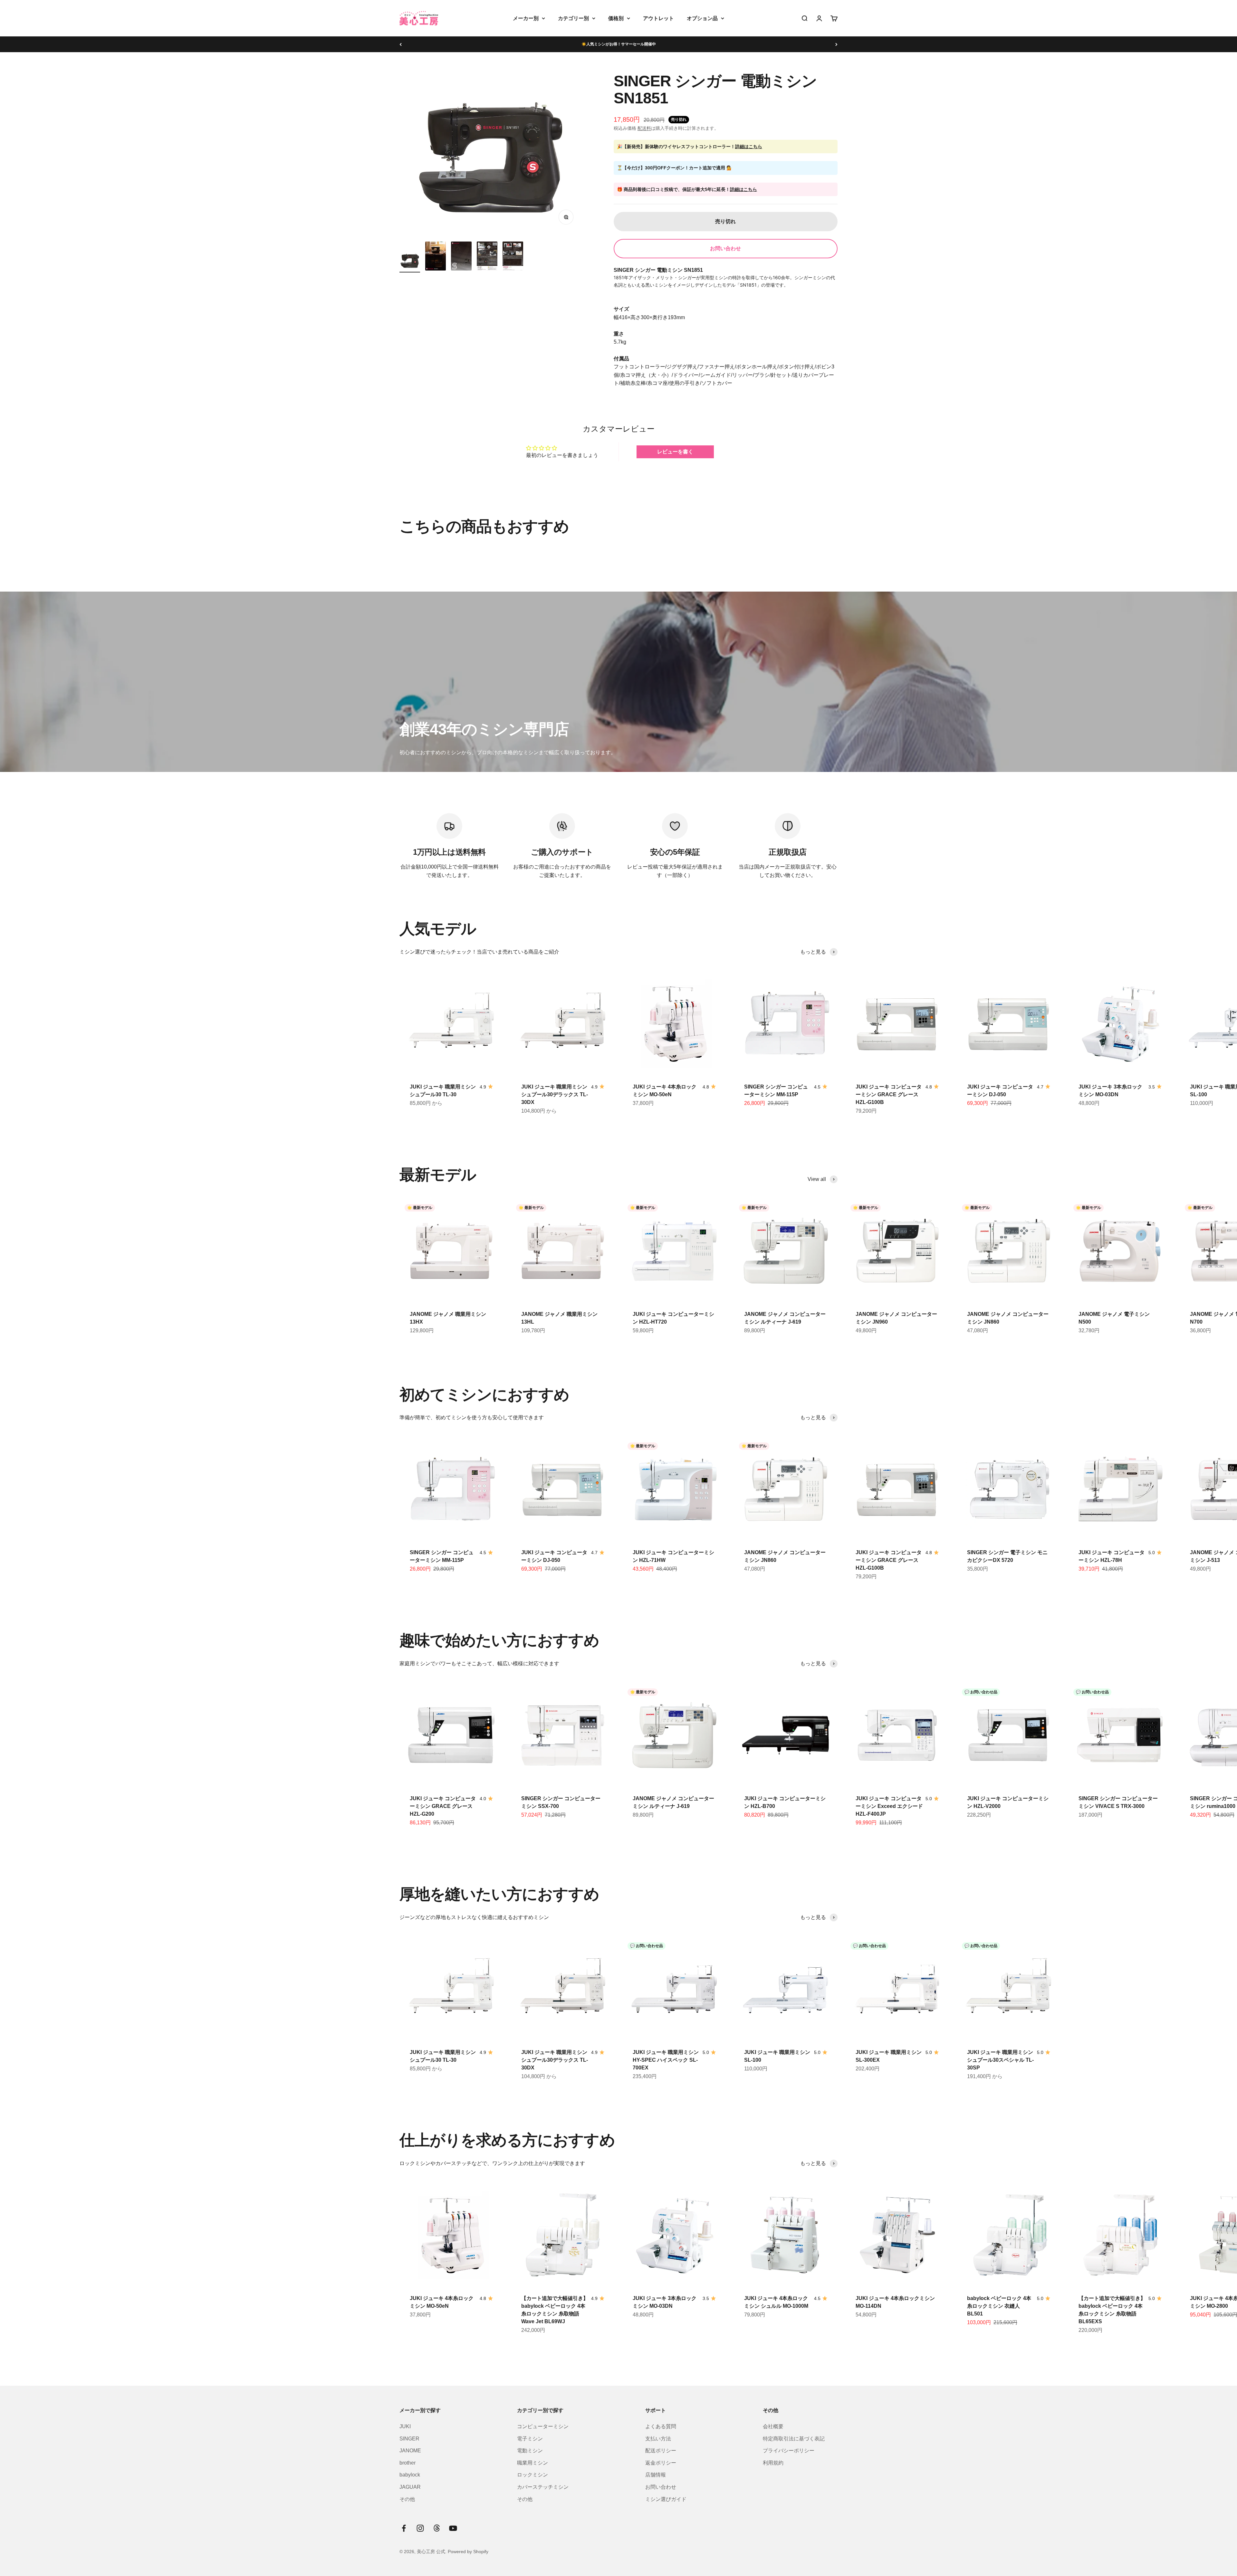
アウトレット (658, 18)
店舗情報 (656, 2475)
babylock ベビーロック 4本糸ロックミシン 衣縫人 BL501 (999, 2306)
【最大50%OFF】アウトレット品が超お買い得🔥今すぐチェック (619, 44)
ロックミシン (532, 2475)
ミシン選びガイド (666, 2499)
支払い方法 (658, 2439)
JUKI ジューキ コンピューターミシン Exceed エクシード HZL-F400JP (889, 1806)
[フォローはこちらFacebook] (404, 2528)
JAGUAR (410, 2487)
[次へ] (836, 44)
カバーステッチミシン (543, 2487)
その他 (407, 2499)
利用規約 (773, 2463)
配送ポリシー (661, 2451)
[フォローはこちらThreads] (437, 2528)
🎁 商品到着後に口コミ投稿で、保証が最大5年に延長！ (687, 189)
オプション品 (702, 18)
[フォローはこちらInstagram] (420, 2528)
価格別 (616, 18)
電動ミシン (530, 2451)
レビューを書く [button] (675, 452)
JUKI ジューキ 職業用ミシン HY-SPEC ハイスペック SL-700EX (666, 2060)
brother (408, 2463)
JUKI (405, 2426)
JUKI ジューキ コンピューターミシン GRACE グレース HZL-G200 (443, 1806)
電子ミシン (530, 2439)
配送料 (644, 128)
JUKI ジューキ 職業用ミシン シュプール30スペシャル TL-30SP (1000, 2060)
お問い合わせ (725, 248)
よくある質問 (661, 2426)
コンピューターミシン (543, 2426)
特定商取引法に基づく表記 (794, 2439)
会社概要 (773, 2426)
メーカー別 (526, 18)
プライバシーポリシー (789, 2451)
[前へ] (401, 44)
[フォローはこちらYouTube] (453, 2528)
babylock (410, 2475)
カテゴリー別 (573, 18)
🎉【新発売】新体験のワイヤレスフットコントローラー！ (690, 147)
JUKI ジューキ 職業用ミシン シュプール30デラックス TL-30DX (555, 1094)
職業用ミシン (532, 2463)
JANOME (410, 2451)
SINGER (409, 2439)
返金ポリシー (661, 2463)
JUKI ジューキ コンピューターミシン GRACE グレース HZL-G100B (889, 1094)
